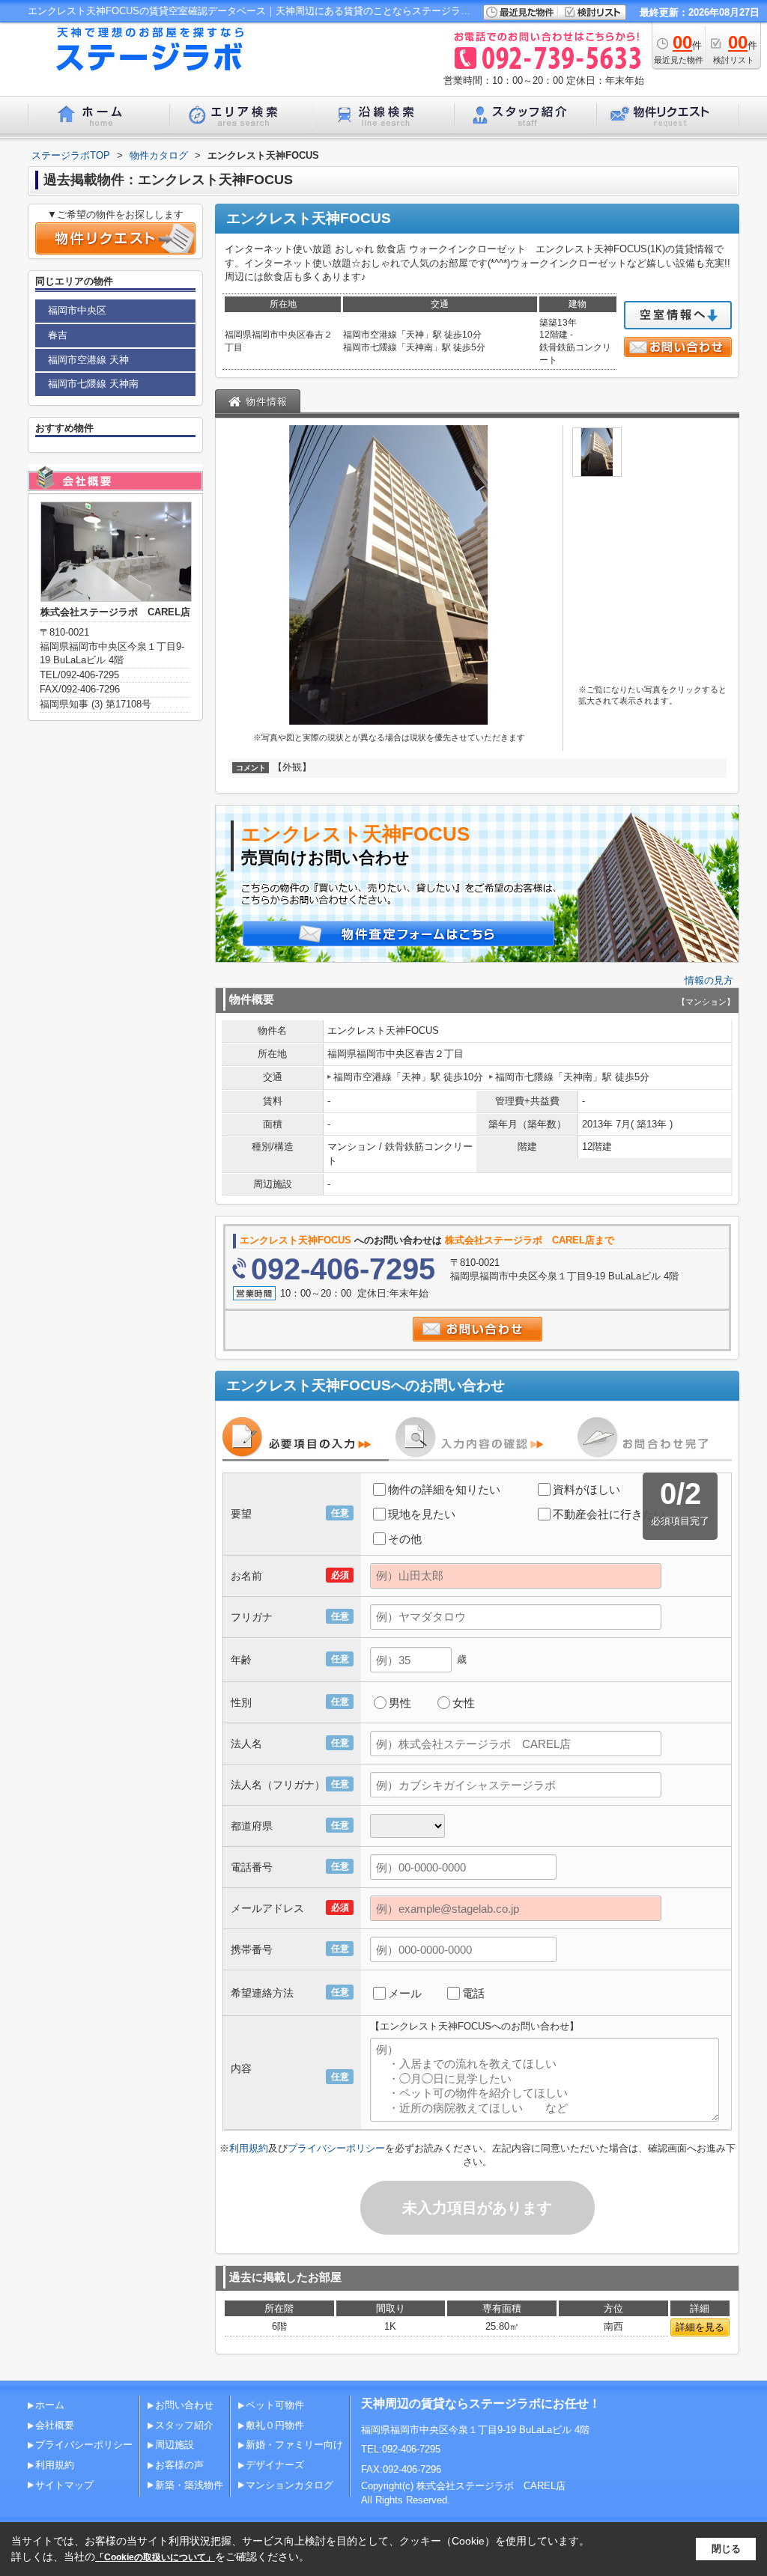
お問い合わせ (184, 2405)
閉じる (726, 2549)
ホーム (50, 2405)
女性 (464, 1703)
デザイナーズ (275, 2465)
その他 (405, 1539)
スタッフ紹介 (184, 2425)
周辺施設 (175, 2445)
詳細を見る (700, 2327)
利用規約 (249, 2148)
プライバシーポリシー (336, 2148)
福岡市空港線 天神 (88, 360)
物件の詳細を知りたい (444, 1489)
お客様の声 (179, 2465)
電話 (473, 1993)
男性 (400, 1703)
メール (405, 1993)
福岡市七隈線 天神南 (93, 384)
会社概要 (55, 2425)
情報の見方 (709, 980)
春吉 (58, 335)
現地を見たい (422, 1514)
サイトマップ (64, 2485)
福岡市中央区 (77, 310)
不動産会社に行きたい (609, 1514)
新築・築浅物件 (189, 2485)
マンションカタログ (289, 2485)
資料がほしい (586, 1489)
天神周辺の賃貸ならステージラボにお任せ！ (481, 2403)
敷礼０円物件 (275, 2425)
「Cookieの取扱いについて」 (155, 2557)
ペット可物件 (275, 2405)
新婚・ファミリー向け (294, 2445)
